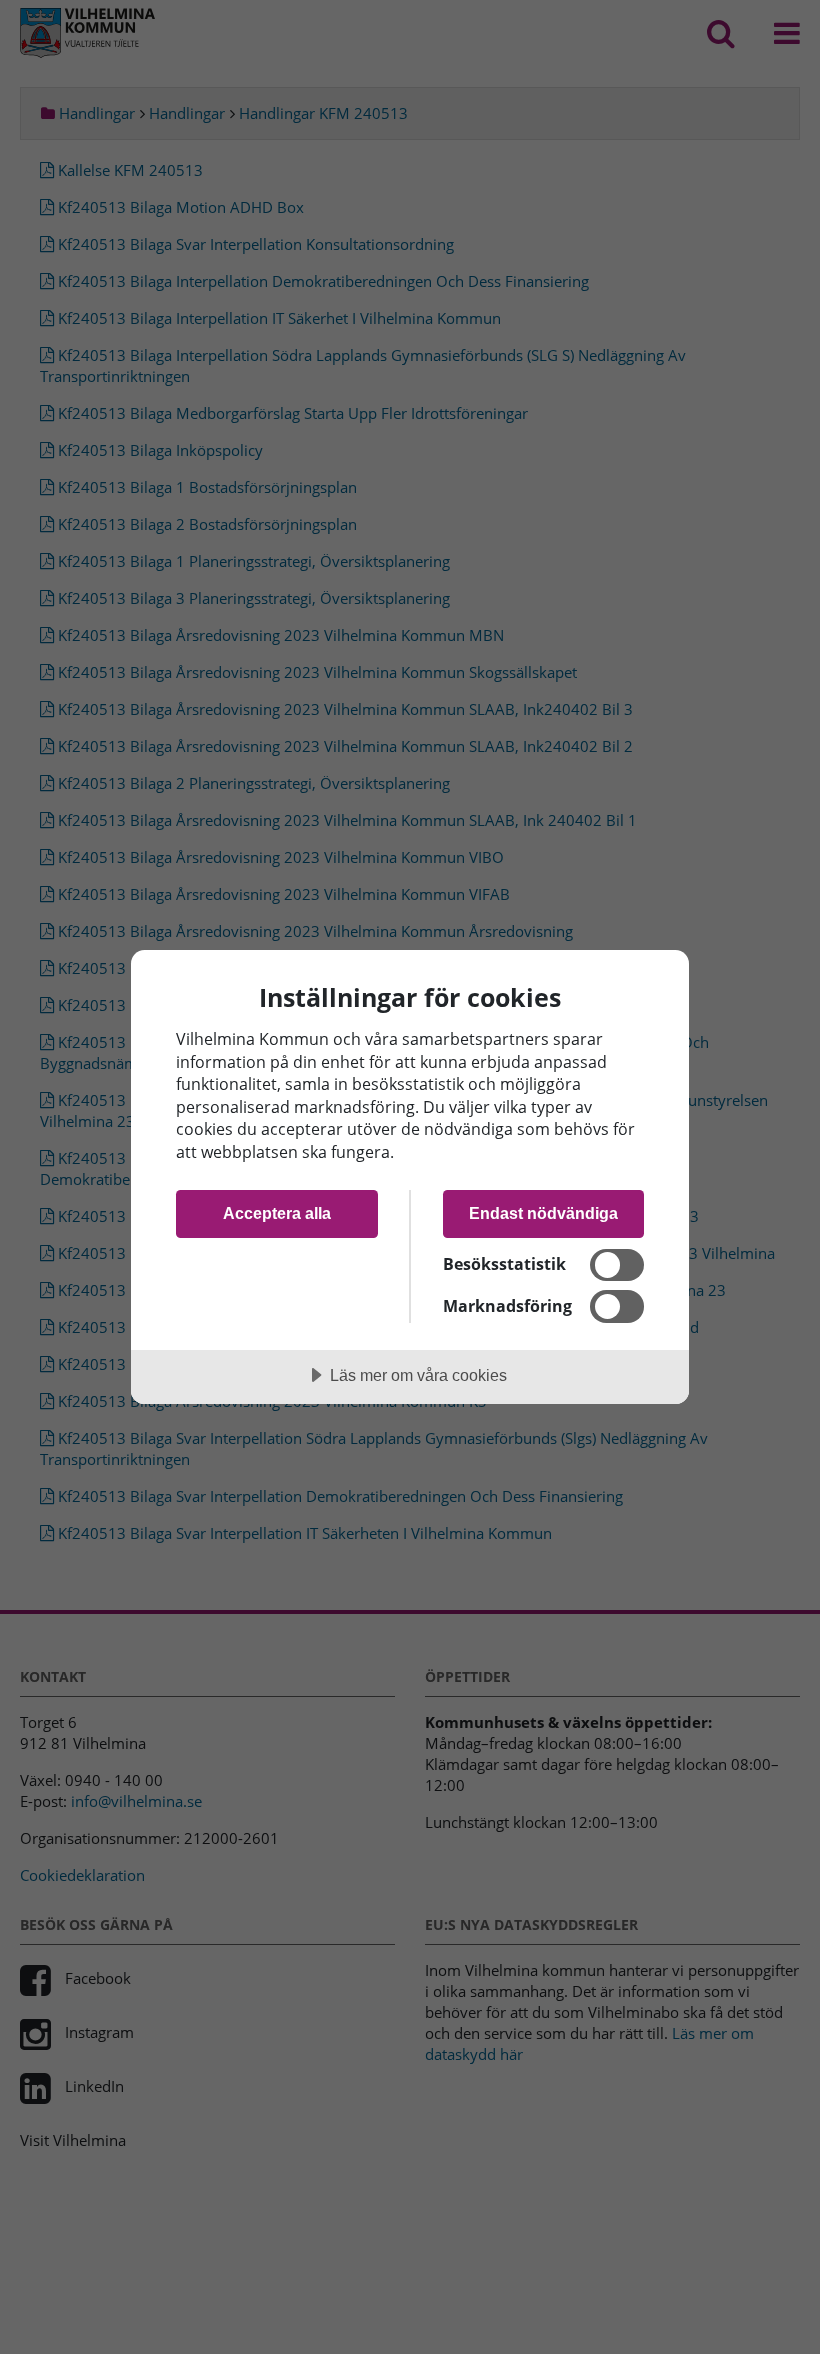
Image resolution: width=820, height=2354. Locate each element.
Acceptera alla (277, 1213)
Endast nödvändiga (543, 1213)
